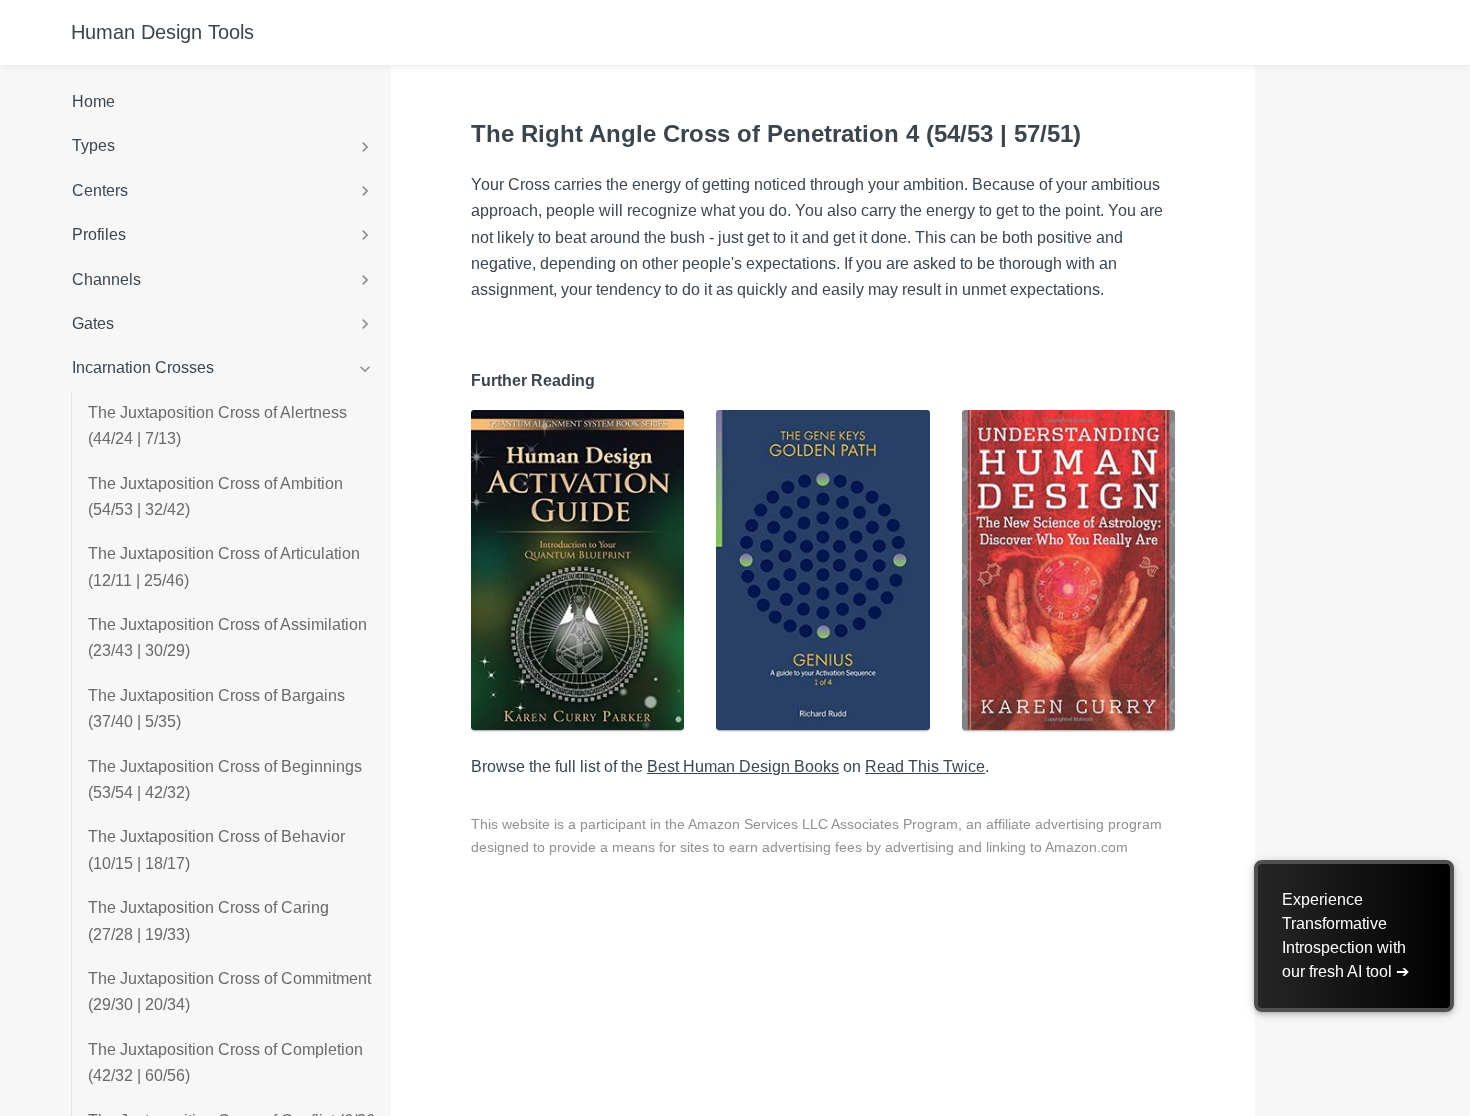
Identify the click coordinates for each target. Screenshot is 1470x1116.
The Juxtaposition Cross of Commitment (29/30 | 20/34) (229, 991)
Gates (93, 323)
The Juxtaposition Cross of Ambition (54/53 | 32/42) (215, 496)
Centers (100, 190)
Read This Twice (925, 766)
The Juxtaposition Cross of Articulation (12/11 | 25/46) (224, 566)
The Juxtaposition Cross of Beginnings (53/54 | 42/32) (225, 779)
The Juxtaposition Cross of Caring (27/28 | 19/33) (208, 920)
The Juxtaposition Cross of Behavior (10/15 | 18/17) (216, 849)
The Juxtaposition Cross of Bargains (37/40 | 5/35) (216, 708)
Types (93, 145)
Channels (106, 279)
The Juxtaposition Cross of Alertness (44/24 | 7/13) (217, 425)
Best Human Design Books (743, 766)
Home (93, 101)
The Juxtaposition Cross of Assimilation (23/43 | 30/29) (227, 637)
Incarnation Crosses (143, 367)
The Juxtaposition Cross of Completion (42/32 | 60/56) (225, 1062)
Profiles (99, 234)
